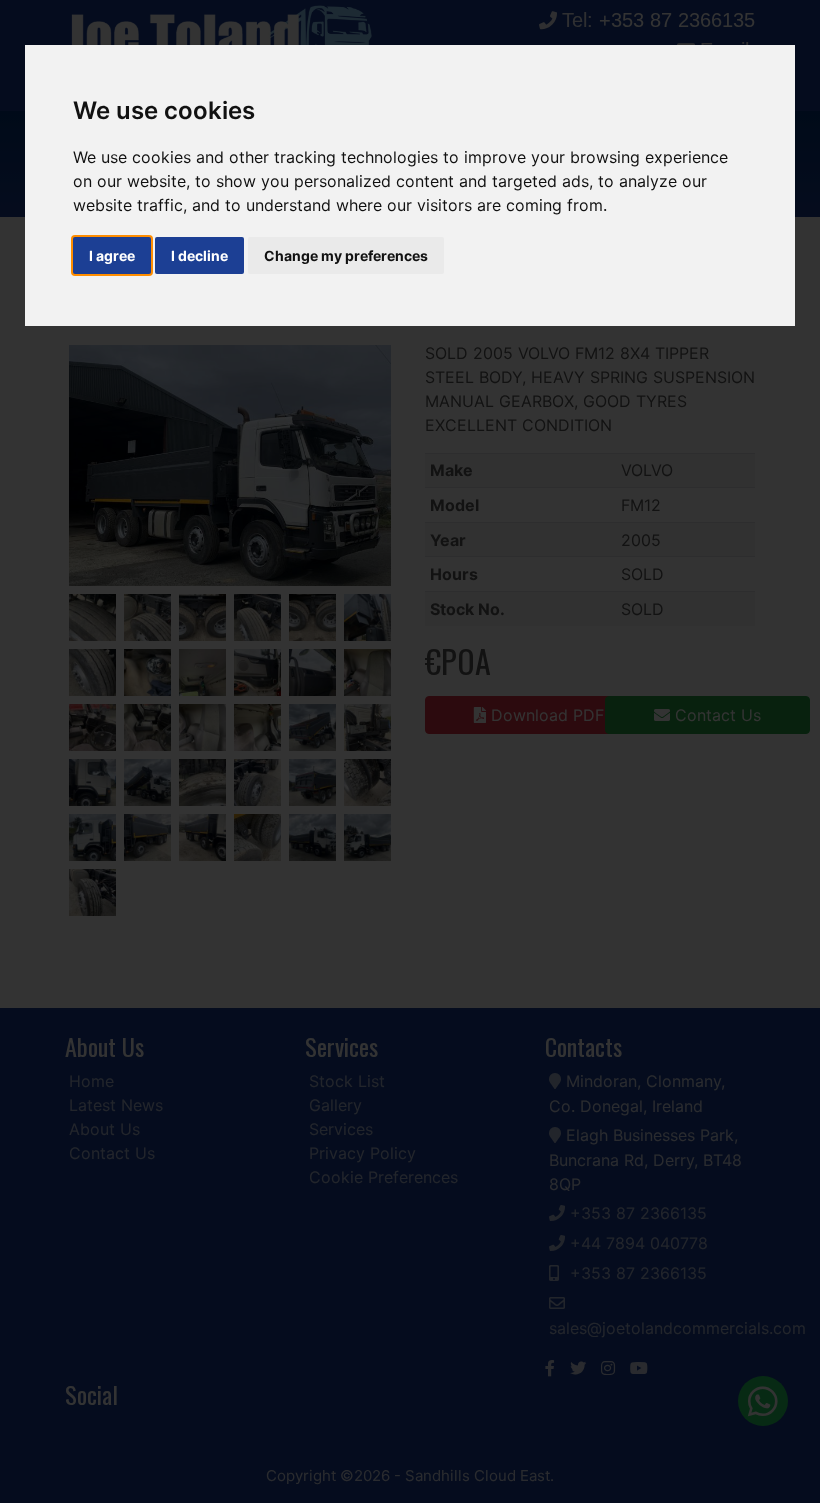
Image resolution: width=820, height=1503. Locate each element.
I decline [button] (199, 255)
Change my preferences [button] (346, 255)
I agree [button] (112, 255)
